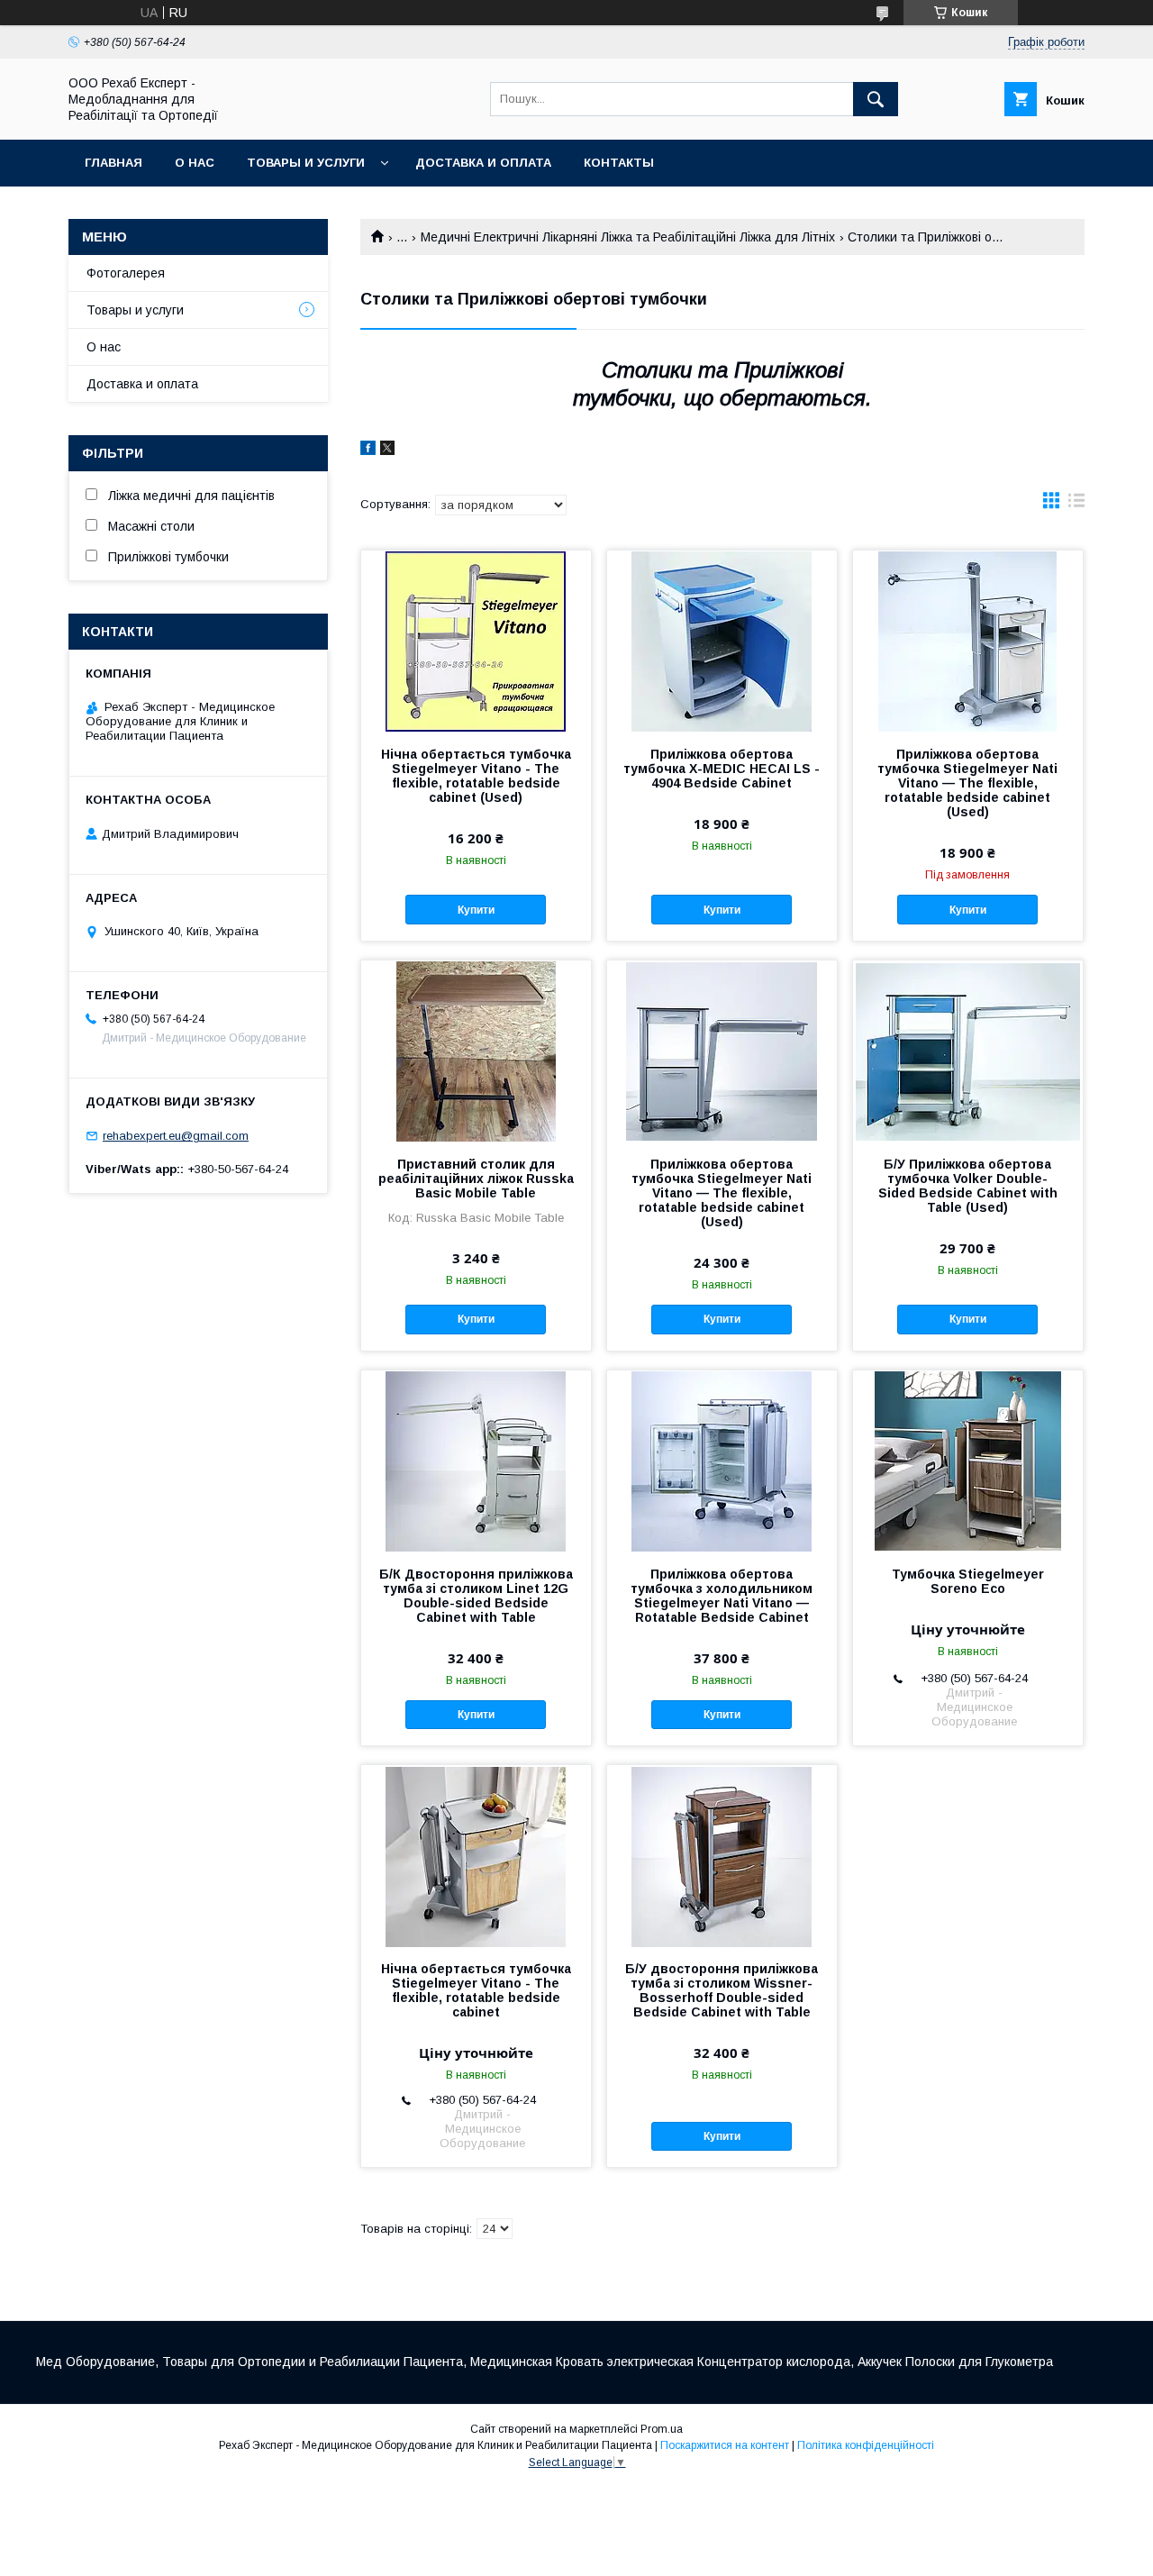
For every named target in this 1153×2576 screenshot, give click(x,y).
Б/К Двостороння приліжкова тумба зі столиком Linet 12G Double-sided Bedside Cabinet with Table (476, 1596)
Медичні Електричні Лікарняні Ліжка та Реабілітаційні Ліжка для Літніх (628, 237)
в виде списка (1076, 505)
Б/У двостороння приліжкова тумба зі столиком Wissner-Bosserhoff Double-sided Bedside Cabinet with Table (722, 1990)
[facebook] (368, 451)
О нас (195, 163)
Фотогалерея (126, 273)
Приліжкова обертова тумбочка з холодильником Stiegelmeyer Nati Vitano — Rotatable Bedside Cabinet (722, 1596)
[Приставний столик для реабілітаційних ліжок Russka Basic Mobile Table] (476, 1051)
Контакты (619, 163)
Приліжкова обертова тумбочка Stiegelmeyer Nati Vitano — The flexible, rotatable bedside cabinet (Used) (967, 783)
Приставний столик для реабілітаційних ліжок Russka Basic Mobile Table (476, 1179)
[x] (387, 451)
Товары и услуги (306, 163)
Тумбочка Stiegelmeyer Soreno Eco (968, 1581)
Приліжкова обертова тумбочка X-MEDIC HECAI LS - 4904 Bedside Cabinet (722, 769)
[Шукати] (876, 99)
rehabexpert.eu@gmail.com (176, 1136)
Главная (113, 163)
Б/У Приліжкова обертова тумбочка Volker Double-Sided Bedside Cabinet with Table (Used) (968, 1186)
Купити (476, 910)
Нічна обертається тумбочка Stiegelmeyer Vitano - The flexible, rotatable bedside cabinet (476, 1990)
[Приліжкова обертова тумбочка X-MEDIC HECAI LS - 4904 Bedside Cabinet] (722, 641)
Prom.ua (662, 2429)
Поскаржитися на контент (725, 2445)
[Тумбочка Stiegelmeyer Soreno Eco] (968, 1461)
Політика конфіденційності (866, 2445)
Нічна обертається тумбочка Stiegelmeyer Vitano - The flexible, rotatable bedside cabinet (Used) (476, 776)
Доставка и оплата (483, 163)
